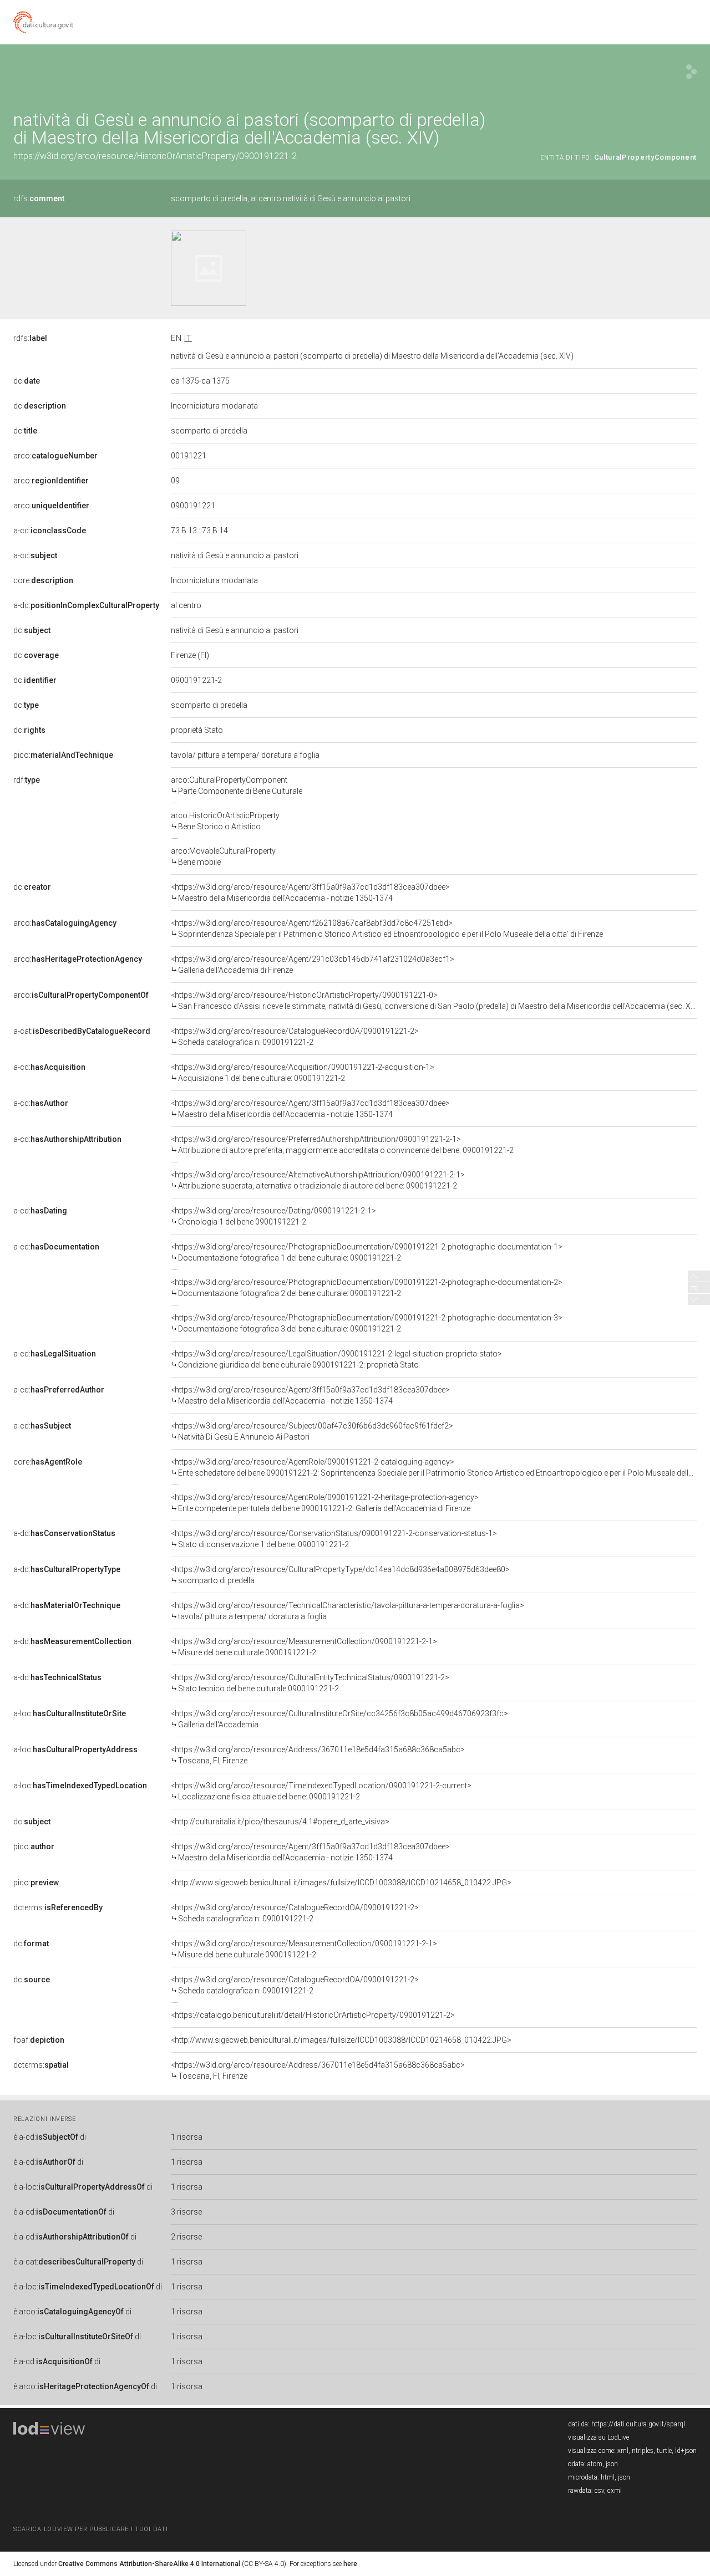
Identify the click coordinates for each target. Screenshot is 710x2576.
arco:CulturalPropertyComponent (237, 785)
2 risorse (186, 2237)
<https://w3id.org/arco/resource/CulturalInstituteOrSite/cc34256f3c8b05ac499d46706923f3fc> (339, 1719)
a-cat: (82, 1031)
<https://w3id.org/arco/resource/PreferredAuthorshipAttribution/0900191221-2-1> (342, 1145)
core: (43, 580)
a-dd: (86, 605)
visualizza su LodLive (599, 2437)
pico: (63, 755)
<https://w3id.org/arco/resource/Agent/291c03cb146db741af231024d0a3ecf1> (313, 965)
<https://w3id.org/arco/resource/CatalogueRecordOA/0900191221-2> (295, 1037)
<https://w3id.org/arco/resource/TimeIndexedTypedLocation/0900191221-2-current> (321, 1791)
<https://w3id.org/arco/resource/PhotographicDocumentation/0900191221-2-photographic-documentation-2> (367, 1288)
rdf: (27, 780)
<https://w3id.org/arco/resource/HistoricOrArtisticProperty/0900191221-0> (434, 1001)
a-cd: (50, 530)
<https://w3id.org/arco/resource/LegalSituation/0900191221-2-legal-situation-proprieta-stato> (336, 1359)
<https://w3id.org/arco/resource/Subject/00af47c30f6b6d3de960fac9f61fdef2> (312, 1431)
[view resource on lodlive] (691, 72)
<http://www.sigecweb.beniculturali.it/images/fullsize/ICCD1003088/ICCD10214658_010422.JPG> (341, 1883)
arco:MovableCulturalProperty (223, 856)
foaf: (39, 2040)
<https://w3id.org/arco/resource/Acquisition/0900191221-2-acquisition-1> (303, 1073)
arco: (55, 456)
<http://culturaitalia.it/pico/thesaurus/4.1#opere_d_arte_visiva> (280, 1822)
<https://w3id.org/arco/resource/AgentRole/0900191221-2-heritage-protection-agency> (325, 1503)
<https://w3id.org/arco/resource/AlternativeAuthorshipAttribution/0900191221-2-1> (318, 1180)
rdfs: (39, 198)
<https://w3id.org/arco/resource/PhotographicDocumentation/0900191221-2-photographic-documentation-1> (367, 1252)
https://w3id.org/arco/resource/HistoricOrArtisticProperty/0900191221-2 (155, 156)
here (350, 2564)
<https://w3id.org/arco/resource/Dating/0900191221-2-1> (273, 1216)
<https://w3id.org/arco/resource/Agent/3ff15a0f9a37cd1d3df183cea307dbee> (310, 892)
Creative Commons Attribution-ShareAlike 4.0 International (149, 2564)
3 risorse (186, 2212)
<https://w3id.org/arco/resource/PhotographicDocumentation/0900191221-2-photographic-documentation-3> (367, 1323)
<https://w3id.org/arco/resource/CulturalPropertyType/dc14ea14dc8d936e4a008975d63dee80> (340, 1575)
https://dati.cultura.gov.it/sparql (638, 2424)
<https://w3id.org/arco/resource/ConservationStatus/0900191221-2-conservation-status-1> (334, 1539)
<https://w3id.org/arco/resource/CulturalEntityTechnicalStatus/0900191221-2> (310, 1683)
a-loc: (70, 1713)
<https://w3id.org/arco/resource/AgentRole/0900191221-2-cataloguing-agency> (434, 1467)
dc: (27, 381)
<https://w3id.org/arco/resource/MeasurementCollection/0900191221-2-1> (304, 1647)
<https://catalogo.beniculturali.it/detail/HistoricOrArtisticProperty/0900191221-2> (313, 2015)
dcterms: (58, 1907)
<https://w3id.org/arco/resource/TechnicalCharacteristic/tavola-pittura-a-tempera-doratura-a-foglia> (348, 1611)
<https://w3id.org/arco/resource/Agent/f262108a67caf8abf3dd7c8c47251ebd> (387, 929)
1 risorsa (187, 2137)
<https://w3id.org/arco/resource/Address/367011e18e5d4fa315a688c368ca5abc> (318, 1755)
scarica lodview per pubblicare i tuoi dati (90, 2529)
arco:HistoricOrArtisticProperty (225, 821)
